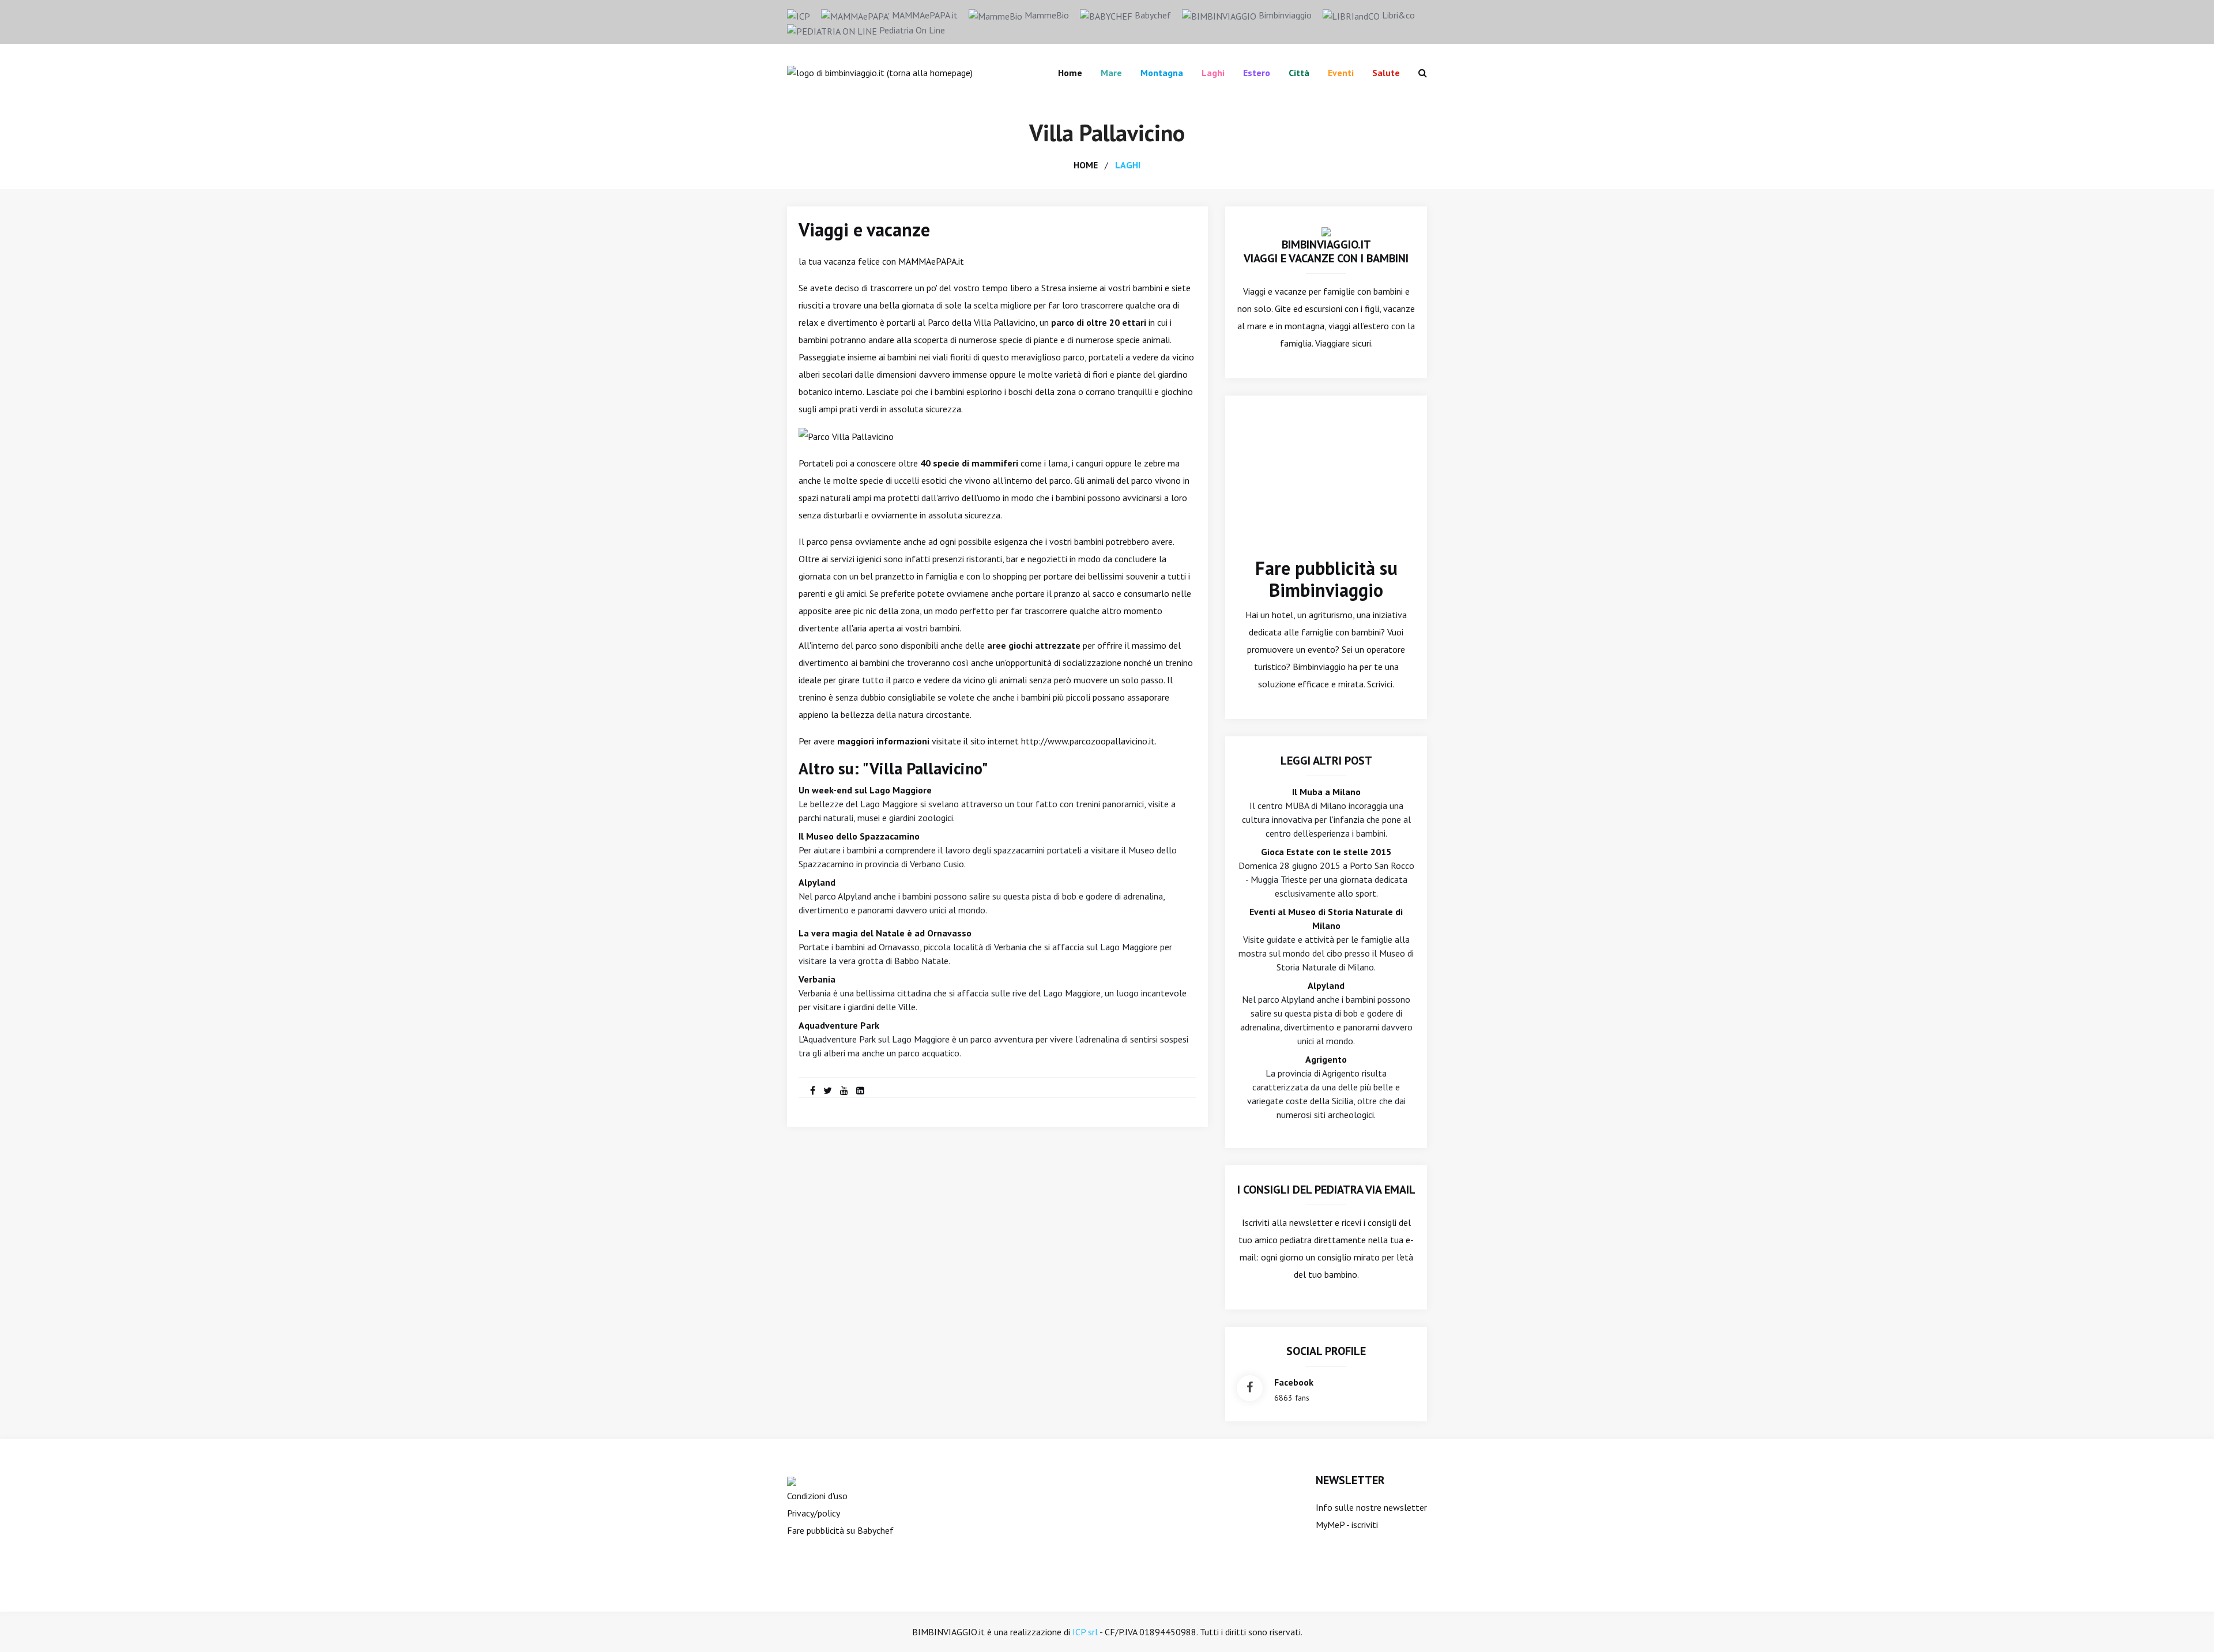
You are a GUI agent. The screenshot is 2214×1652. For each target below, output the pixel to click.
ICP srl (1085, 1632)
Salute (1386, 73)
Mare (1111, 73)
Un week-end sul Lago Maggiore (865, 790)
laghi (1128, 165)
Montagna (1162, 73)
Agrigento (1326, 1059)
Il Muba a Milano (1326, 792)
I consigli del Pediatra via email (1326, 1190)
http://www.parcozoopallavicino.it (1088, 741)
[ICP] (799, 15)
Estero (1257, 73)
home (1086, 165)
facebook (1294, 1382)
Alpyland (817, 882)
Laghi (1213, 73)
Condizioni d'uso (817, 1496)
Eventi (1341, 73)
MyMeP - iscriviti (1347, 1525)
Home (1070, 73)
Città (1299, 73)
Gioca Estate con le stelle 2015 (1326, 852)
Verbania (817, 979)
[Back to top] (2187, 1625)
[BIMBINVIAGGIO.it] (1326, 231)
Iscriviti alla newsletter (1287, 1222)
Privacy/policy (814, 1513)
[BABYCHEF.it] (792, 1480)
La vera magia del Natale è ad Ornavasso (885, 933)
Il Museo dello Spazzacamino (859, 836)
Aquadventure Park (839, 1025)
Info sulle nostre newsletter (1371, 1507)
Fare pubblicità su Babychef (840, 1530)
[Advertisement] (1326, 485)
